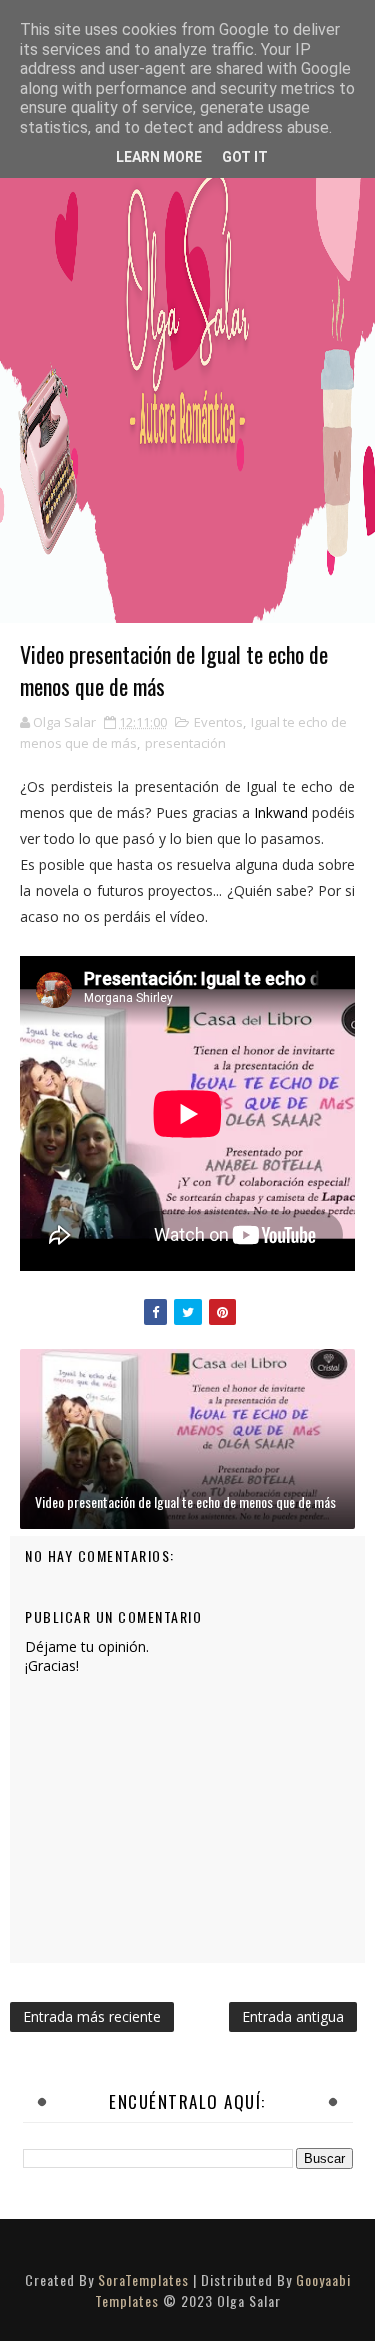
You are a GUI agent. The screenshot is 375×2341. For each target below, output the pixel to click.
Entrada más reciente (92, 2016)
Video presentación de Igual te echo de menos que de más (185, 1501)
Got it (245, 157)
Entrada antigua (293, 2016)
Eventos (218, 722)
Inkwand (279, 812)
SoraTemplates (143, 2279)
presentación (185, 743)
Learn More (159, 157)
